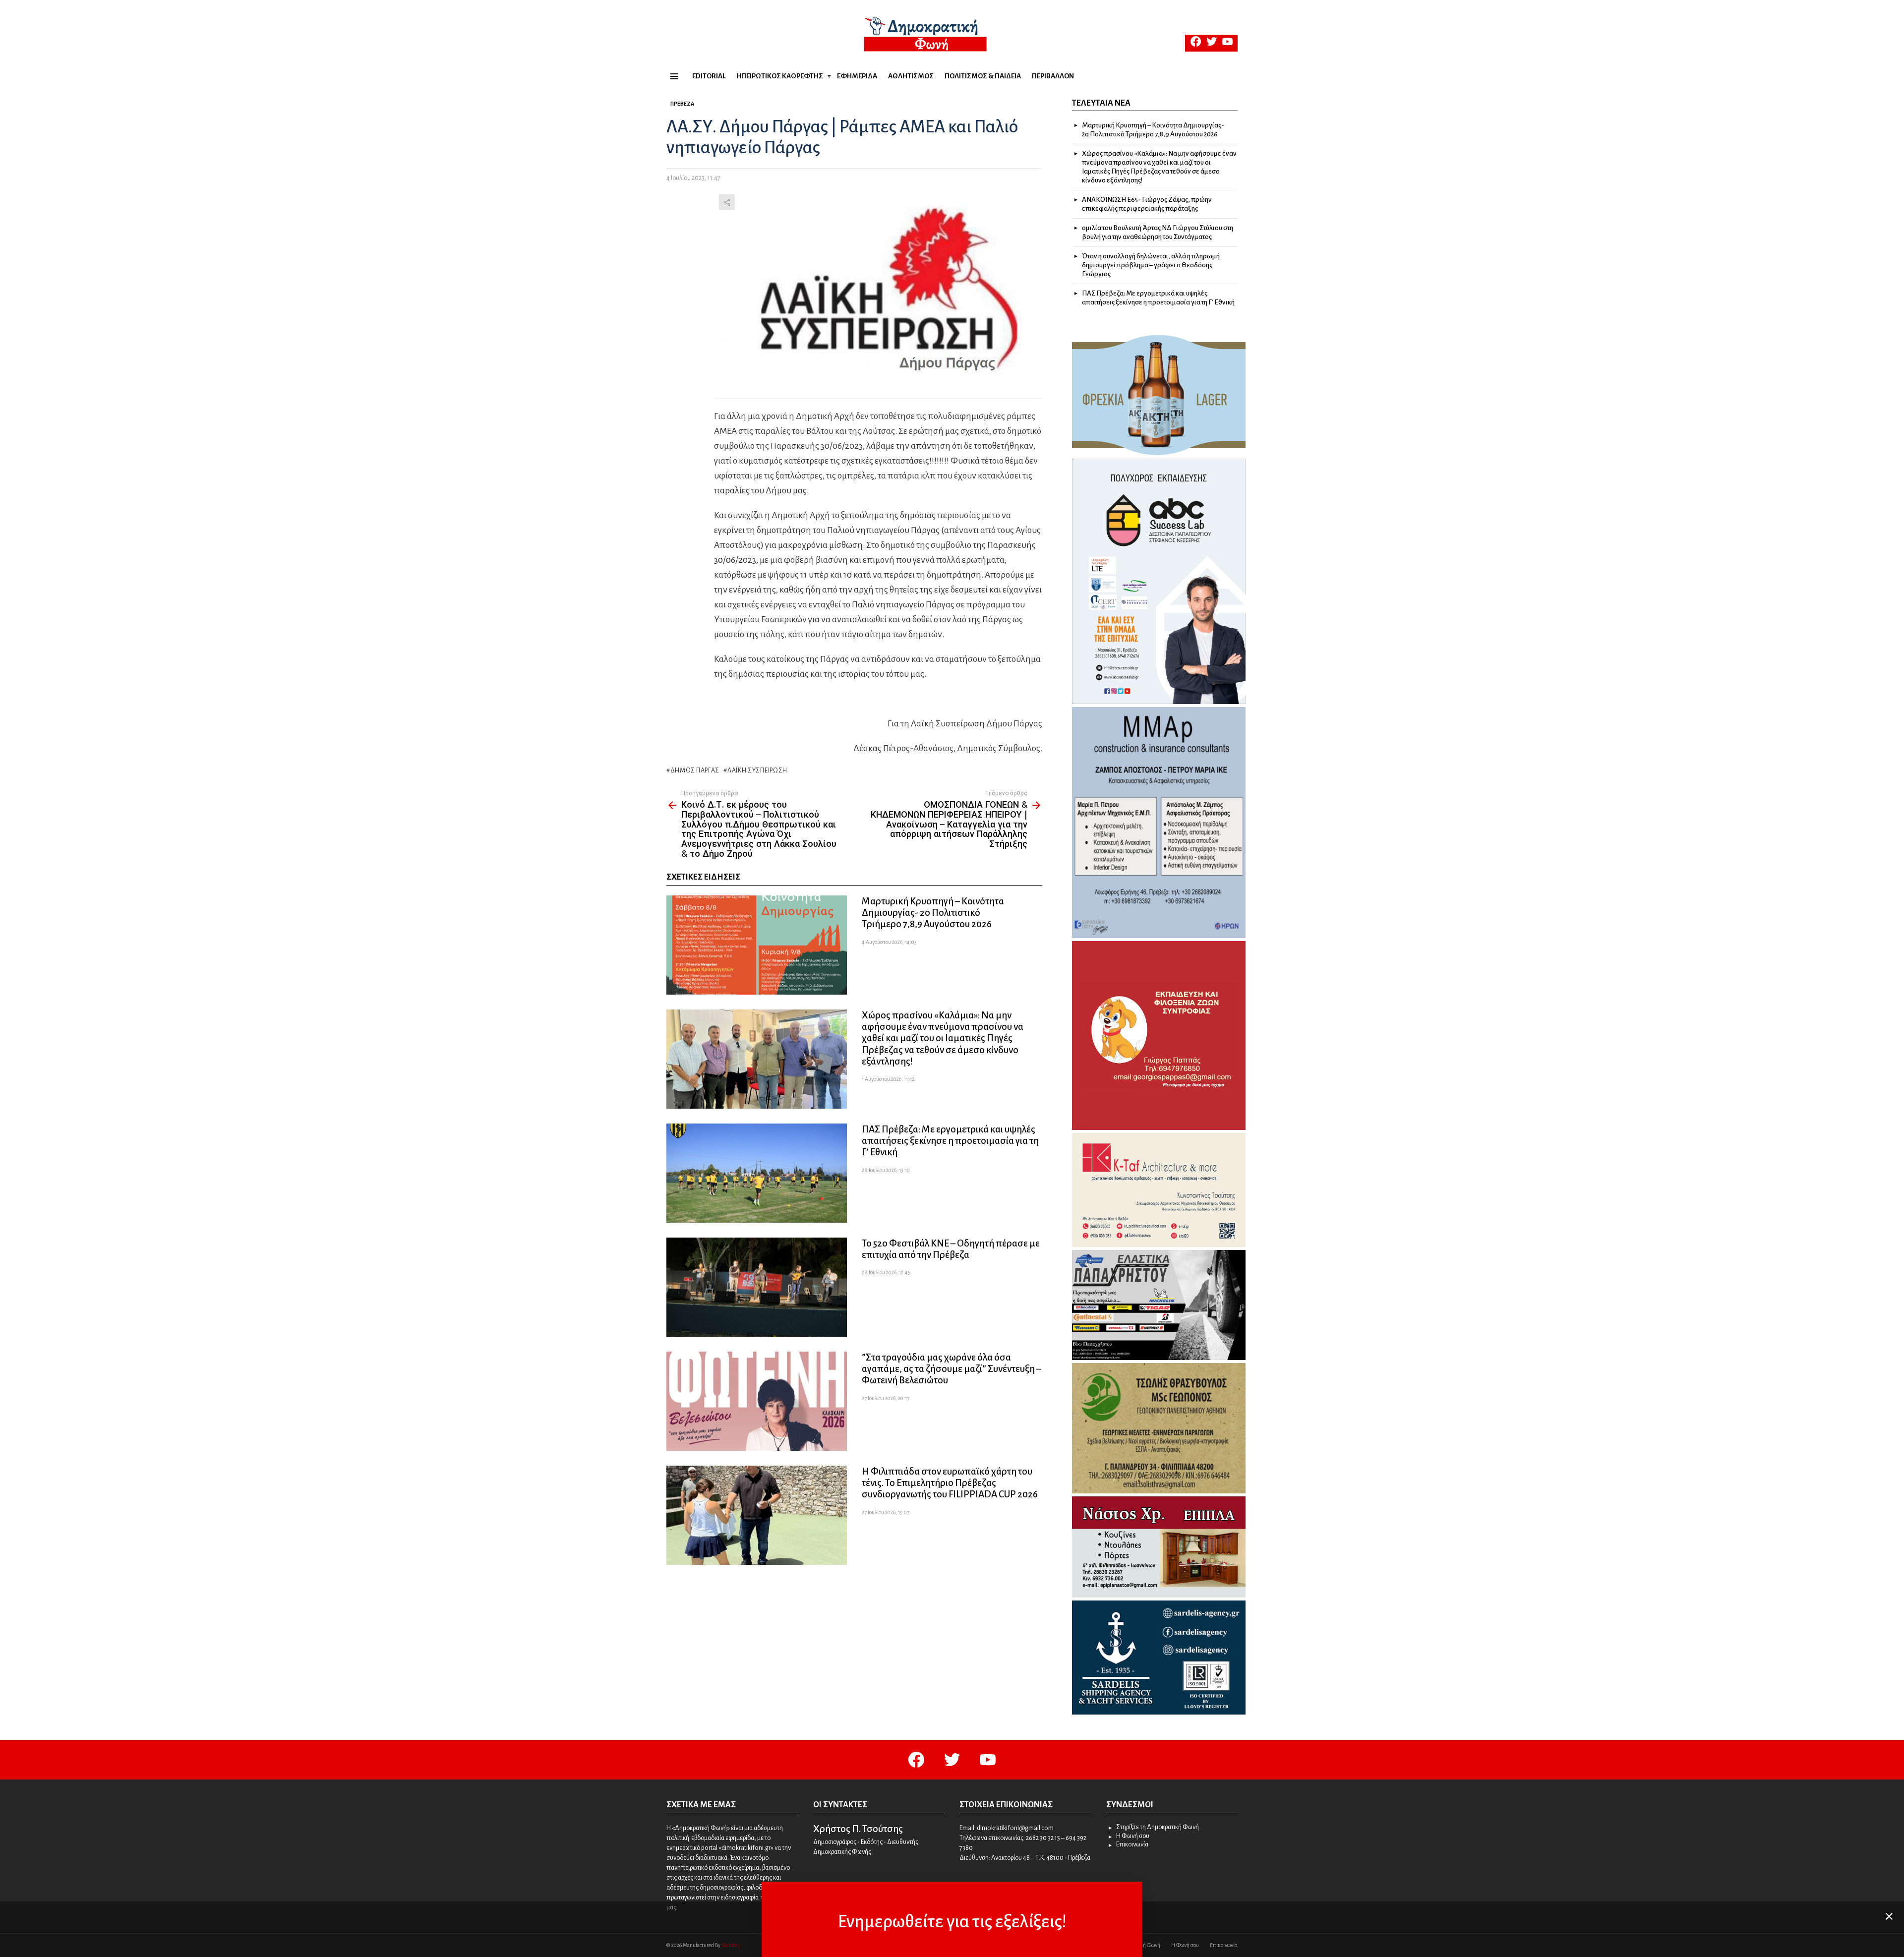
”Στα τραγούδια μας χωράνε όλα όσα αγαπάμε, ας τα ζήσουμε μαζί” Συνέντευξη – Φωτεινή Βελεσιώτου (952, 1369)
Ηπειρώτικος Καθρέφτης (780, 76)
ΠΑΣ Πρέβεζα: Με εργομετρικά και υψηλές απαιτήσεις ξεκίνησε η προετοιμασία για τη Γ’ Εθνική (950, 1141)
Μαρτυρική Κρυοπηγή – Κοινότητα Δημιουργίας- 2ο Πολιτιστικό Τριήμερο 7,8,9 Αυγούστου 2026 (933, 913)
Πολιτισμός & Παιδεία (983, 76)
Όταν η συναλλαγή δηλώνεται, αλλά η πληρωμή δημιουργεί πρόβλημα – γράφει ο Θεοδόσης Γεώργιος (1151, 265)
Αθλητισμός (911, 76)
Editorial (709, 76)
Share (727, 202)
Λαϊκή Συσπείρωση (757, 771)
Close (1889, 1916)
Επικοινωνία (1132, 1844)
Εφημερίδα (857, 76)
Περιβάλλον (1053, 76)
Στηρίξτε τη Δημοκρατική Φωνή (1158, 1827)
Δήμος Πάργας (695, 771)
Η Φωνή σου (1133, 1836)
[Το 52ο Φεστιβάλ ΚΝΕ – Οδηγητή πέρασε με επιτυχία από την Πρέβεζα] (757, 1287)
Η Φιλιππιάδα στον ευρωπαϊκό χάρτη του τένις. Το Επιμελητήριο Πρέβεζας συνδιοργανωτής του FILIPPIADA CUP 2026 (950, 1483)
